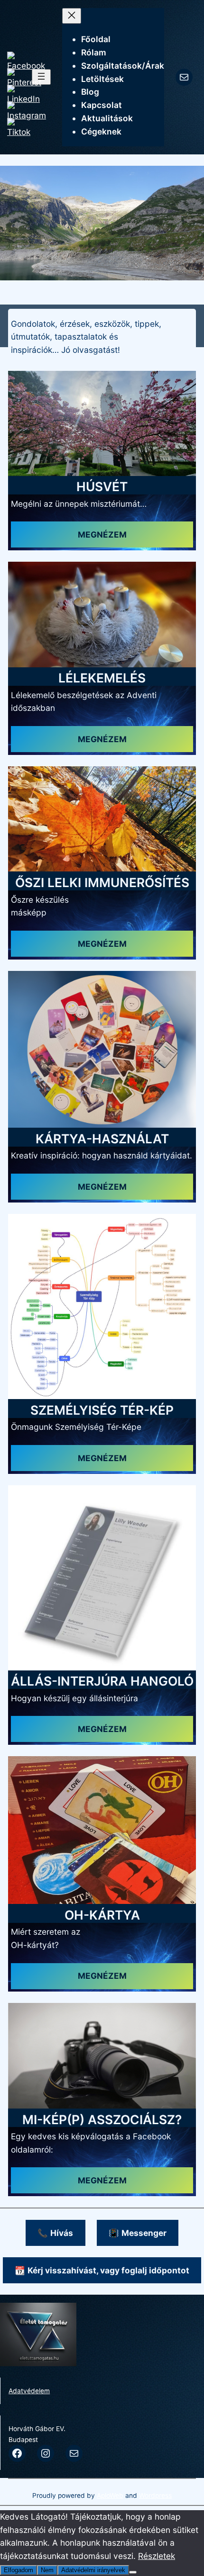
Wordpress (155, 2495)
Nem (47, 2570)
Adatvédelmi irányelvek (93, 2570)
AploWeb (110, 2495)
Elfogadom (19, 2570)
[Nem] (133, 2572)
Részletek (157, 2556)
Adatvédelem (29, 2391)
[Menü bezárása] (72, 16)
